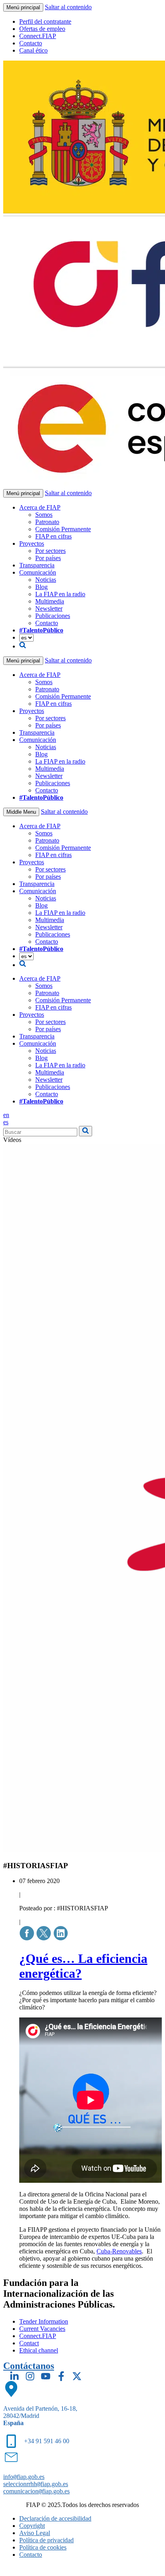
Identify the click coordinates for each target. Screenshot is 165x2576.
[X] (77, 2376)
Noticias (46, 580)
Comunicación (38, 572)
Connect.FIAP (38, 36)
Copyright (32, 2526)
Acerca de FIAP (40, 507)
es (6, 1122)
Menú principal (23, 7)
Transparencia (37, 565)
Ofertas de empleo (42, 29)
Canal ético (33, 50)
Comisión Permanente (63, 529)
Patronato (47, 522)
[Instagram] (30, 2376)
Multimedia (50, 601)
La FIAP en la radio (60, 594)
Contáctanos (29, 2366)
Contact (29, 2343)
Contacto (31, 43)
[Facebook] (61, 2376)
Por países (48, 558)
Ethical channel (39, 2350)
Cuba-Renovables (119, 2251)
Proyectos (32, 543)
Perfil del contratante (45, 21)
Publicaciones (53, 616)
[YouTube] (46, 2376)
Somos (44, 515)
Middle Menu (21, 812)
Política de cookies (43, 2547)
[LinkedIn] (14, 2376)
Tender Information (44, 2321)
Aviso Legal (35, 2533)
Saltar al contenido (68, 7)
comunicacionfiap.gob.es (36, 2491)
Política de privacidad (46, 2540)
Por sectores (50, 551)
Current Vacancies (42, 2329)
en (6, 1115)
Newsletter (49, 608)
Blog (41, 587)
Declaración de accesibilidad (55, 2518)
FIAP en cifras (53, 536)
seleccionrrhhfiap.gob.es (36, 2484)
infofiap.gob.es (24, 2477)
